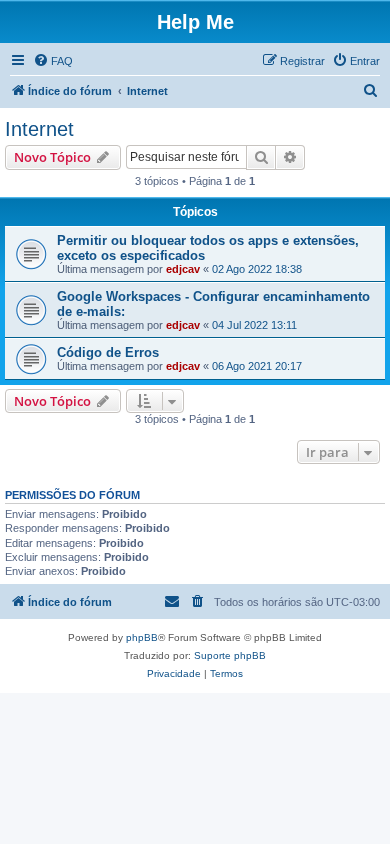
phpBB (142, 637)
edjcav (183, 269)
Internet (39, 129)
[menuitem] (53, 61)
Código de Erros (108, 352)
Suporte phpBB (230, 655)
